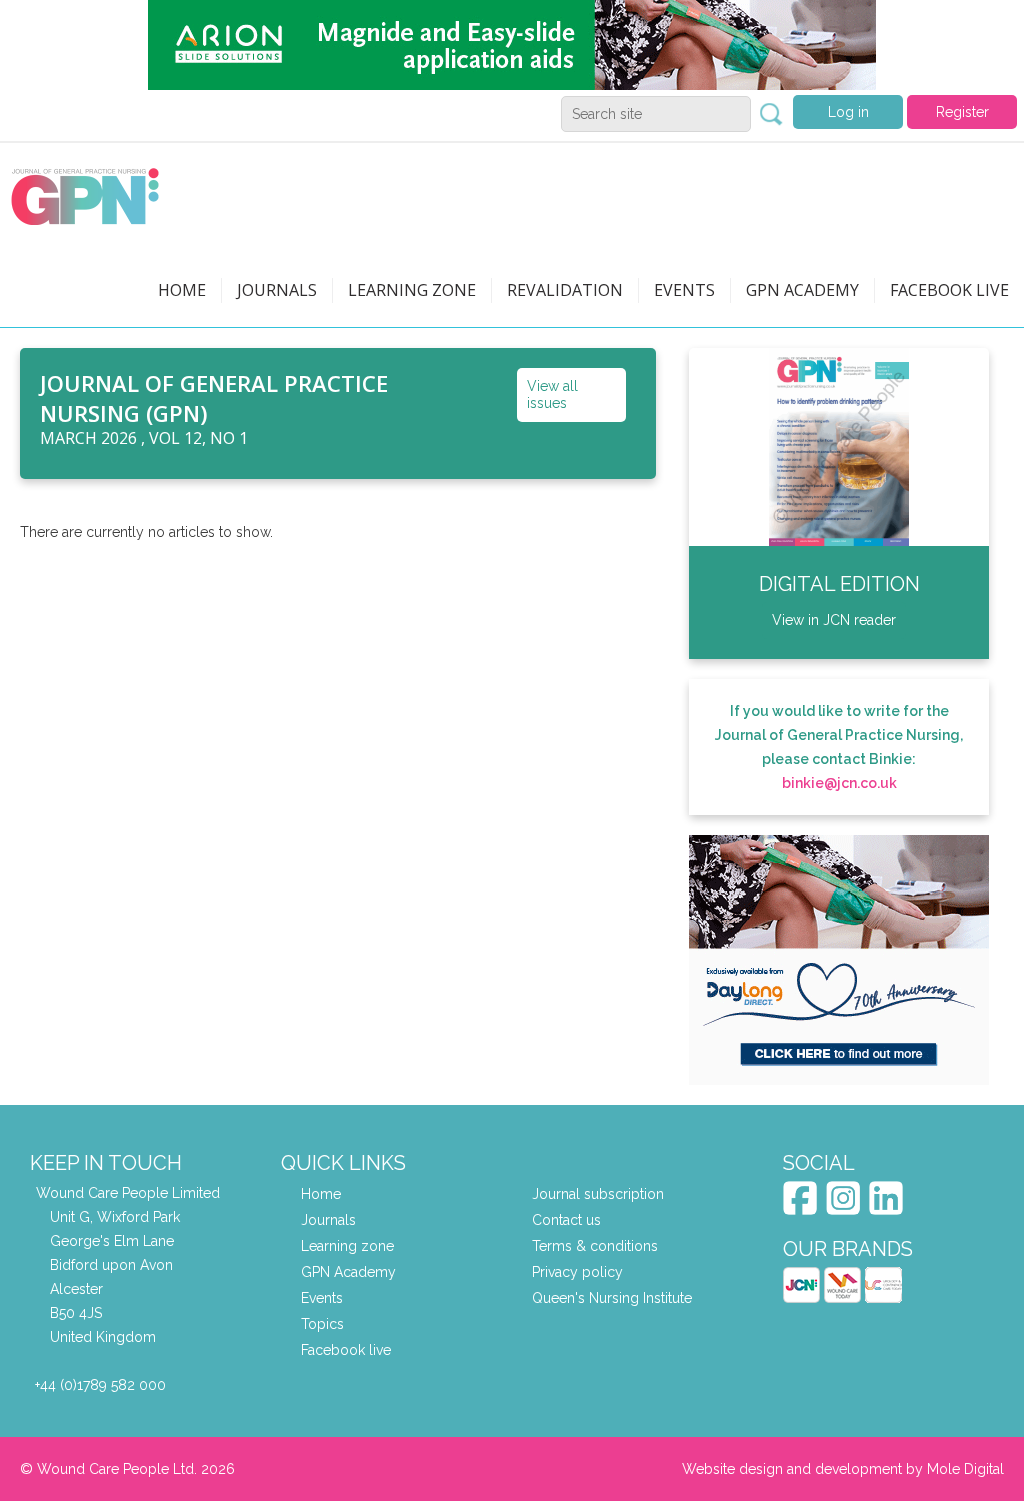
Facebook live (346, 1350)
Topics (322, 1324)
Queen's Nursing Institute (612, 1298)
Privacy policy (577, 1272)
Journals (277, 290)
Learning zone (412, 290)
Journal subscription (598, 1194)
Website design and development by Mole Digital (843, 1469)
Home (182, 290)
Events (684, 290)
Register (962, 112)
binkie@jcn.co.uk (839, 783)
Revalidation (565, 290)
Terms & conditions (595, 1246)
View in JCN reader (834, 620)
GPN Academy (802, 290)
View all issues (552, 394)
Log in (848, 112)
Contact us (566, 1220)
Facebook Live (949, 290)
